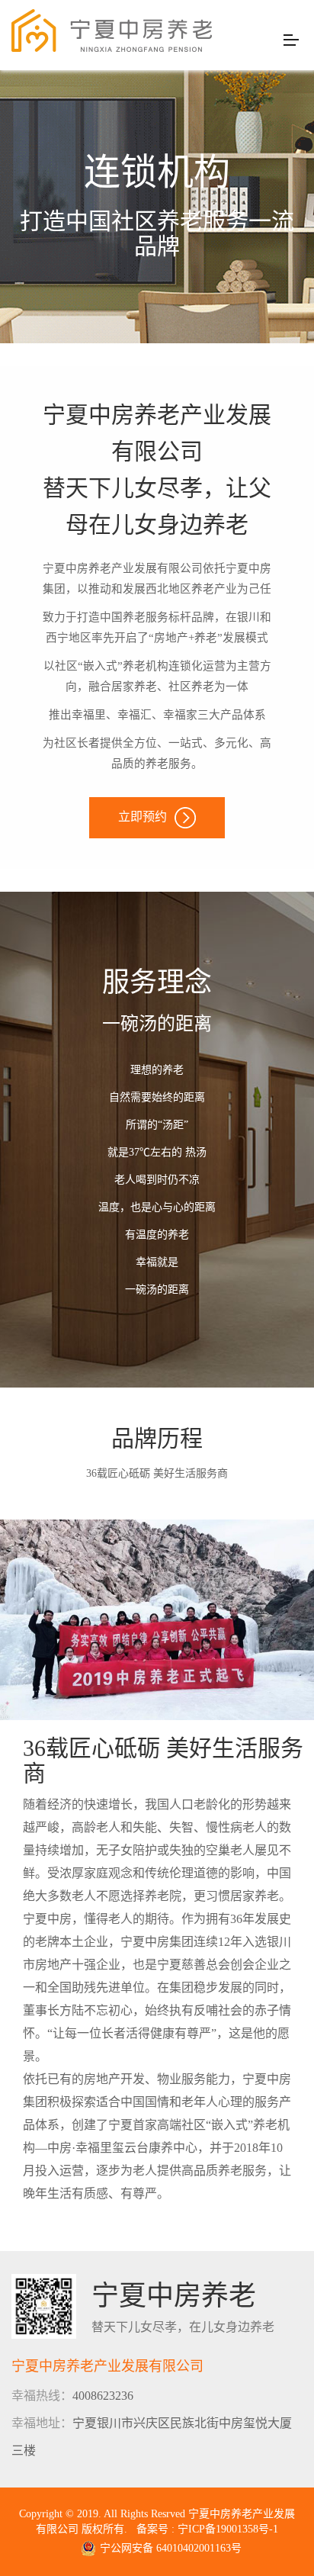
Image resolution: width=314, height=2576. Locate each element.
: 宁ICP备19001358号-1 (225, 2529)
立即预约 (143, 817)
